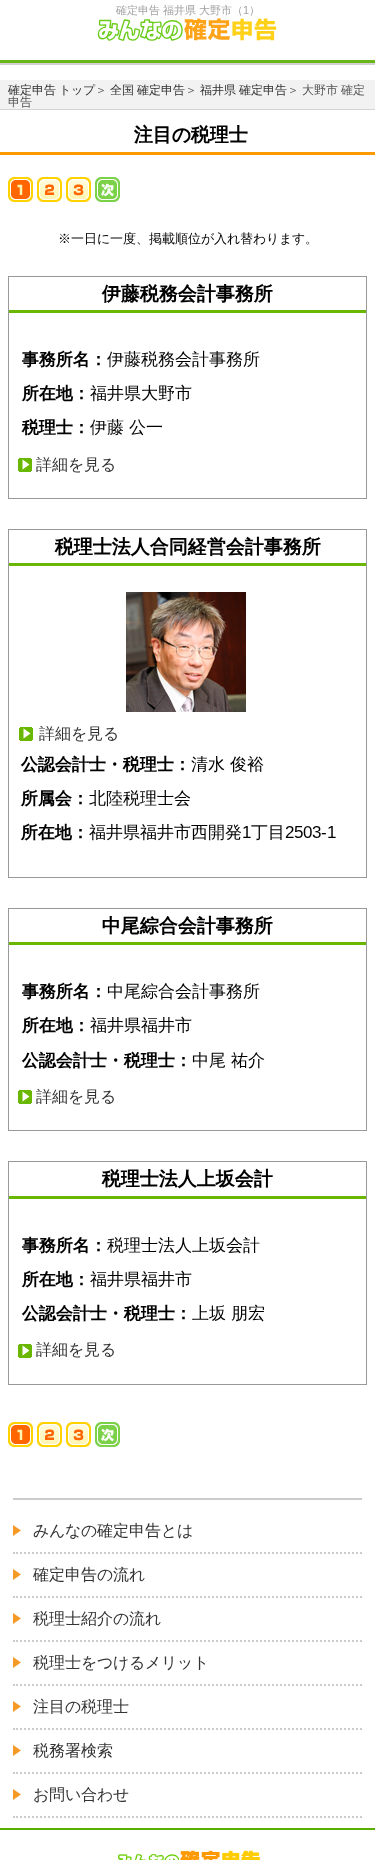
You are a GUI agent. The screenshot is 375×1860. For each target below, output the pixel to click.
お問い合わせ (81, 1794)
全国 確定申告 (147, 90)
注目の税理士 (81, 1706)
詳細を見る (76, 464)
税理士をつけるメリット (121, 1662)
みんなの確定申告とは (113, 1530)
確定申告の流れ (89, 1574)
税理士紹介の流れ (97, 1618)
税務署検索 (73, 1750)
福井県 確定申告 (243, 90)
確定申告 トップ (51, 90)
